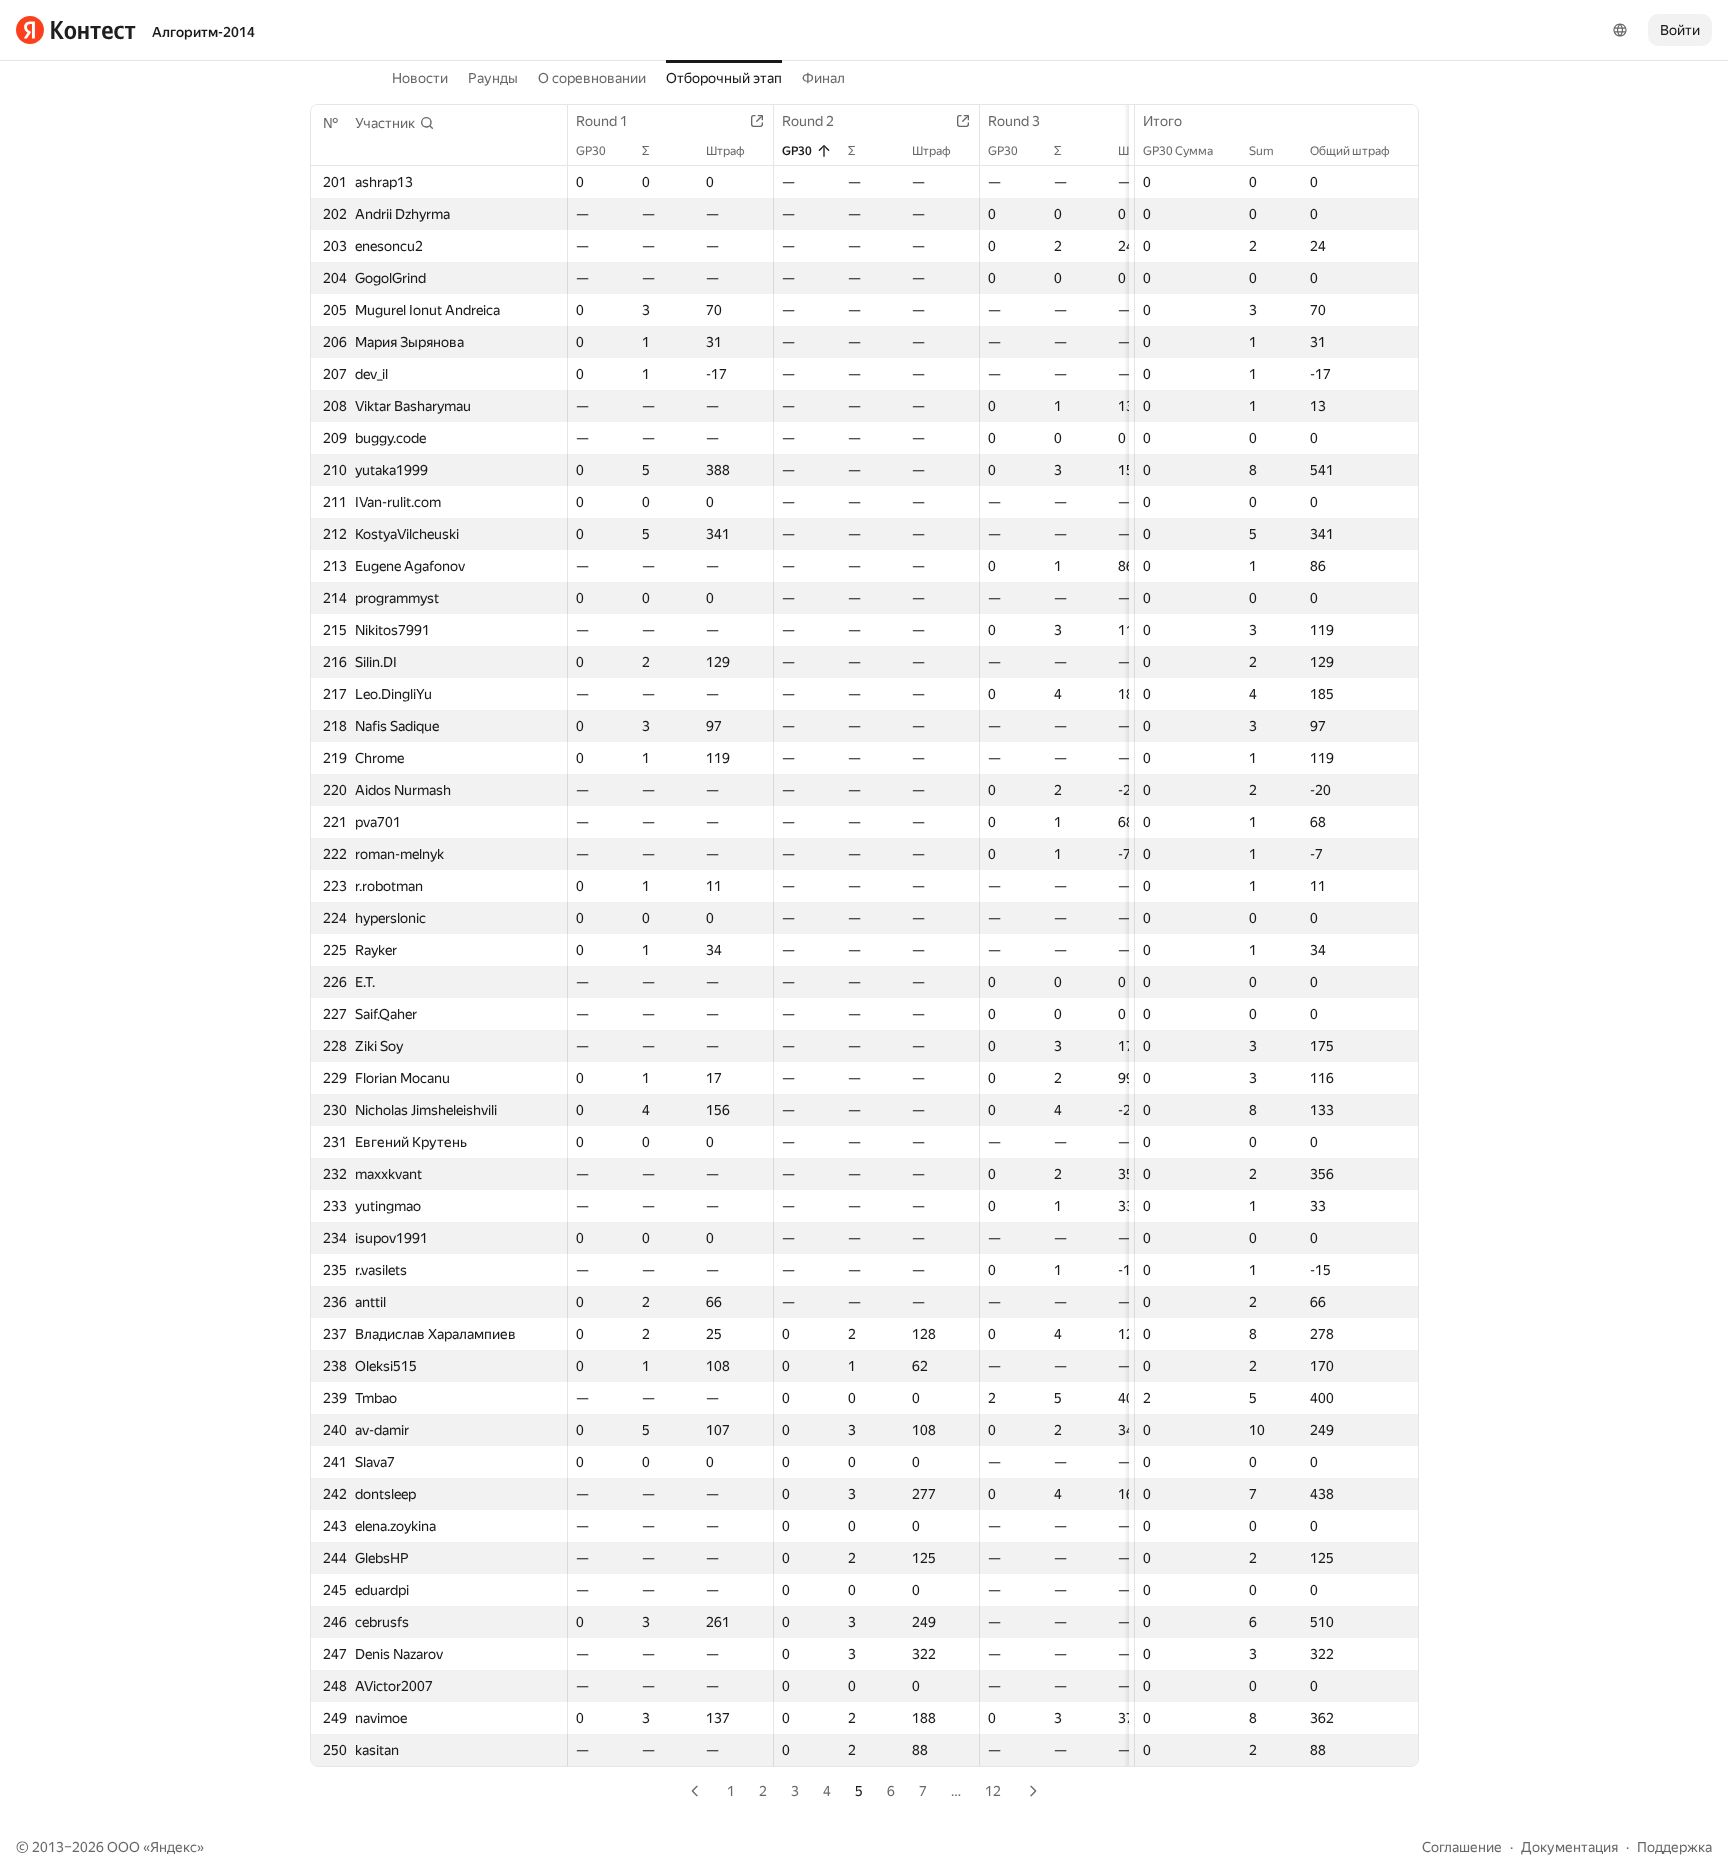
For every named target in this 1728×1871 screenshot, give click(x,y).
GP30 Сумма (1178, 151)
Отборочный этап (724, 78)
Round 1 (602, 121)
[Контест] (76, 30)
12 (993, 1791)
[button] (395, 123)
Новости (420, 78)
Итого (1162, 121)
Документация (1569, 1847)
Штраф (725, 151)
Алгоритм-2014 (203, 32)
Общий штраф (1350, 151)
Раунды (493, 78)
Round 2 (808, 121)
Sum (1261, 151)
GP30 (591, 151)
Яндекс (173, 1847)
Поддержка (1674, 1847)
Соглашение (1462, 1847)
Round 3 (1014, 121)
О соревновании (592, 78)
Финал (823, 78)
